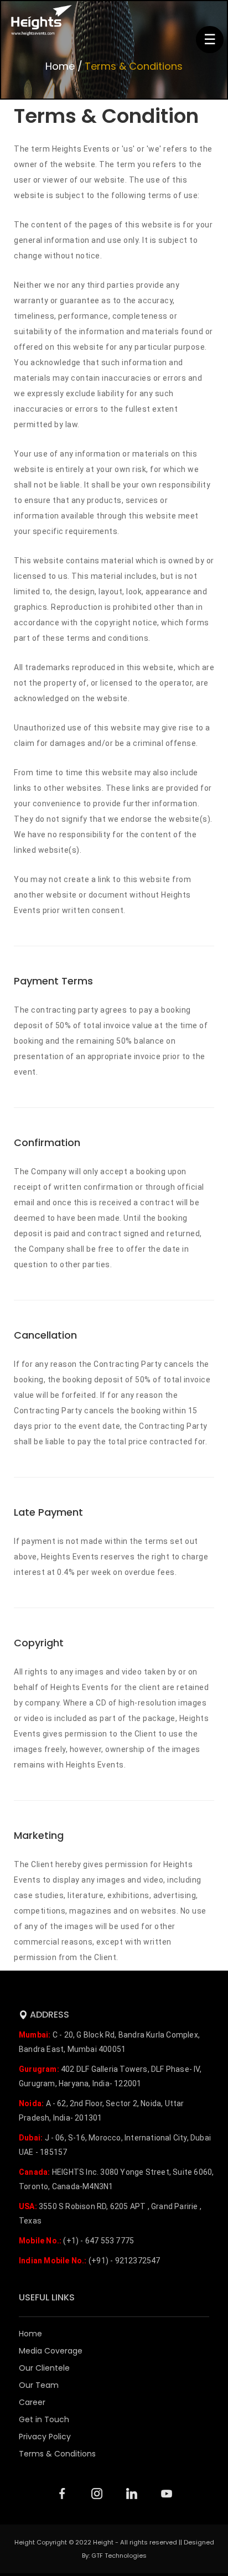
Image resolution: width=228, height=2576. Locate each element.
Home (30, 2334)
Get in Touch (44, 2419)
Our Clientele (44, 2368)
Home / (64, 66)
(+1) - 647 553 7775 (76, 2241)
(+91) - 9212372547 (89, 2261)
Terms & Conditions (134, 66)
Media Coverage (51, 2351)
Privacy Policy (45, 2437)
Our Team (39, 2385)
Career (32, 2402)
